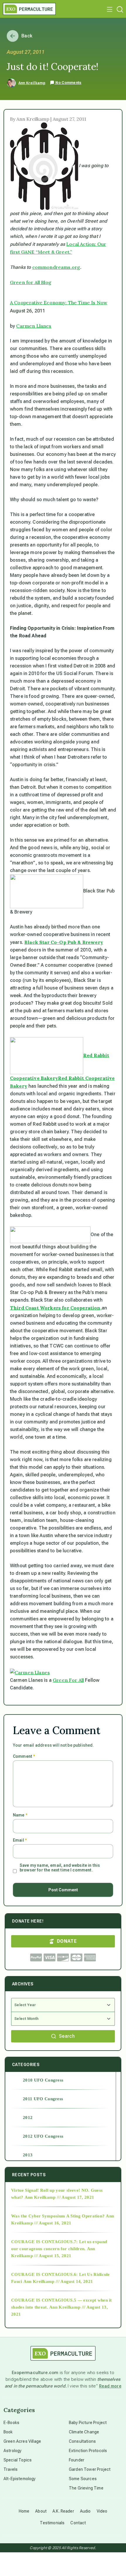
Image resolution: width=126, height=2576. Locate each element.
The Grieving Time (86, 2488)
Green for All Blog (31, 282)
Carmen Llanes (34, 326)
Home (24, 2511)
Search (67, 2036)
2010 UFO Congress (43, 2080)
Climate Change (84, 2432)
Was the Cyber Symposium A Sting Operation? (58, 2216)
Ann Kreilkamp (32, 83)
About (41, 2511)
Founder (77, 2460)
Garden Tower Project (90, 2469)
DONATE (67, 1941)
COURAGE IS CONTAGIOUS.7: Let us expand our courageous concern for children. (59, 2245)
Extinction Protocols (88, 2451)
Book (8, 2432)
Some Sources (83, 2479)
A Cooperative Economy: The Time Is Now (59, 302)
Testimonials (52, 2523)
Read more (110, 2386)
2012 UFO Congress (43, 2136)
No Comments (68, 83)
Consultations (82, 2441)
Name (20, 1815)
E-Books (11, 2423)
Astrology (12, 2451)
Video (102, 2511)
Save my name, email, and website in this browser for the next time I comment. (60, 1868)
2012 (28, 2117)
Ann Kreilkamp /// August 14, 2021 (58, 2281)
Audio (85, 2511)
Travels (11, 2469)
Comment (24, 1756)
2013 (28, 2155)
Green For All (68, 1680)
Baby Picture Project (88, 2423)
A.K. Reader (63, 2511)
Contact (78, 2523)
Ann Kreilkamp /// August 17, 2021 (59, 2197)
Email (20, 1840)
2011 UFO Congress (43, 2099)
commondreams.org (56, 267)
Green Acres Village (22, 2441)
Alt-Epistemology (20, 2479)
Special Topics (18, 2460)
